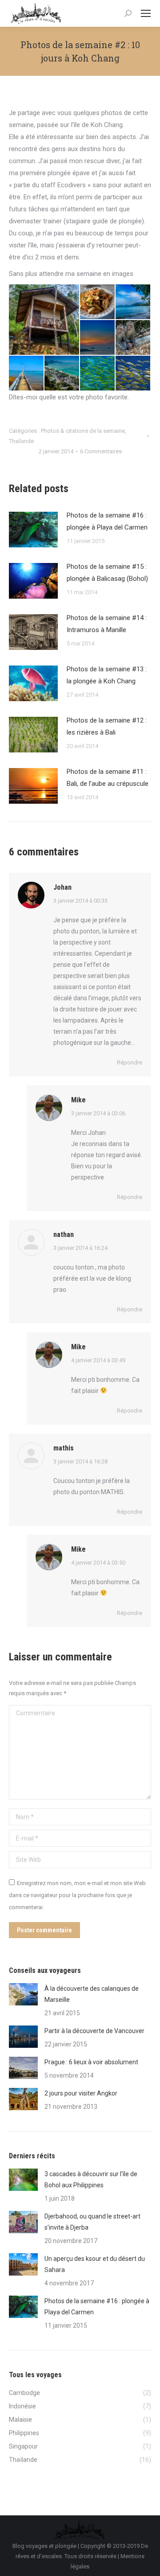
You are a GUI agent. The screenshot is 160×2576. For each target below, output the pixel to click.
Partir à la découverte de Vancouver (94, 2031)
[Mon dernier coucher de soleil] (98, 338)
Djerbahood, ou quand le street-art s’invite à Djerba (92, 2222)
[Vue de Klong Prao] (62, 374)
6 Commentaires (101, 451)
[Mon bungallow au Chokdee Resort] (44, 320)
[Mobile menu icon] (146, 13)
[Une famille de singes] (133, 338)
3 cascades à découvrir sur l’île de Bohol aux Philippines (91, 2180)
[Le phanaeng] (98, 302)
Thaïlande (21, 441)
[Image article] (33, 530)
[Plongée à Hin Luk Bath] (98, 374)
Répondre (130, 1062)
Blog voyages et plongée (44, 2546)
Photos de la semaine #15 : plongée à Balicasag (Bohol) (107, 573)
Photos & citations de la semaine (83, 431)
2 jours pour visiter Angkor (81, 2093)
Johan (62, 887)
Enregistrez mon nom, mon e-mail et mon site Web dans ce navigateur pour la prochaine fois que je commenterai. (77, 1895)
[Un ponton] (27, 374)
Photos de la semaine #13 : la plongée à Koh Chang (107, 675)
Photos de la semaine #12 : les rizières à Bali (107, 726)
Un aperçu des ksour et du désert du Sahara (95, 2264)
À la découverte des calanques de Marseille (92, 1994)
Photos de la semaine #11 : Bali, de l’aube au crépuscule (108, 778)
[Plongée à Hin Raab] (133, 374)
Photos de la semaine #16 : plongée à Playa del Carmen (107, 521)
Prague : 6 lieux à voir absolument (91, 2062)
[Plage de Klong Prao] (133, 302)
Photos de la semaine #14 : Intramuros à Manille (107, 624)
